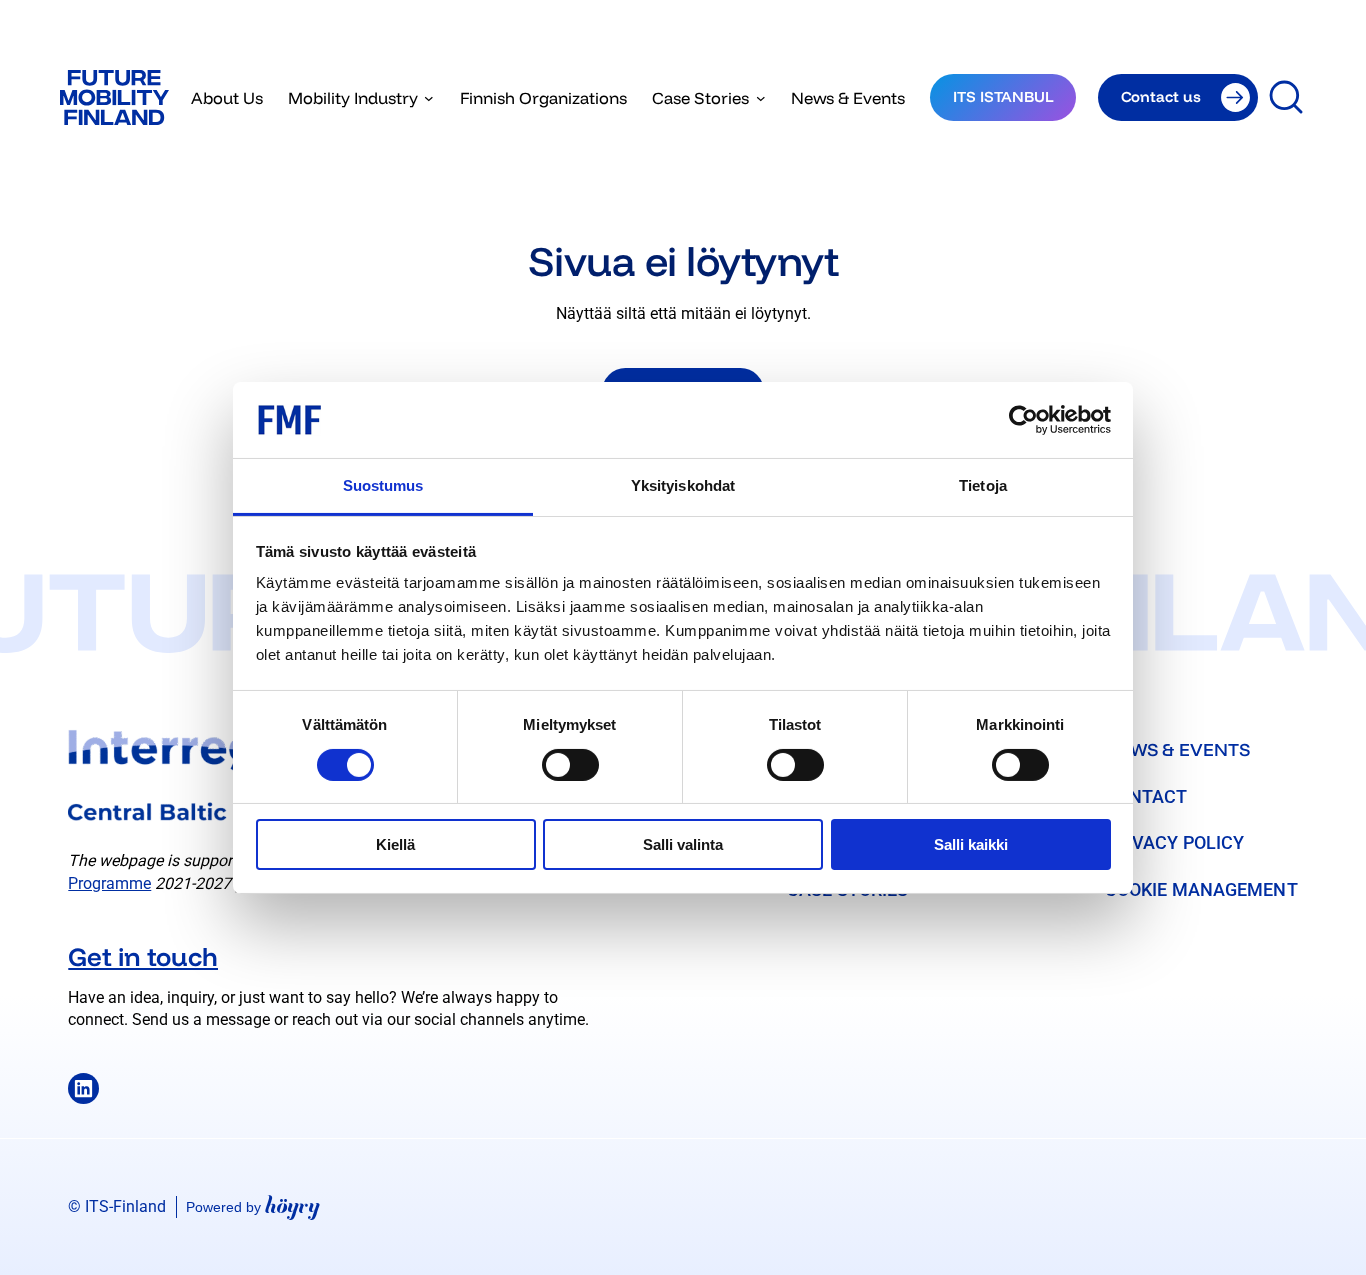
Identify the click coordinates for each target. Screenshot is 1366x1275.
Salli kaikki (971, 844)
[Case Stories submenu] (761, 98)
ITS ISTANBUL (1003, 96)
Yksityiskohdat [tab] (683, 485)
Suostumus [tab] (383, 485)
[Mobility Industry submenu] (429, 98)
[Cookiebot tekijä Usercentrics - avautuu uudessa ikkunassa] (1023, 420)
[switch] (570, 765)
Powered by (253, 1206)
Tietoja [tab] (983, 485)
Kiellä (395, 844)
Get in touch (143, 956)
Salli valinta (683, 844)
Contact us (1161, 96)
